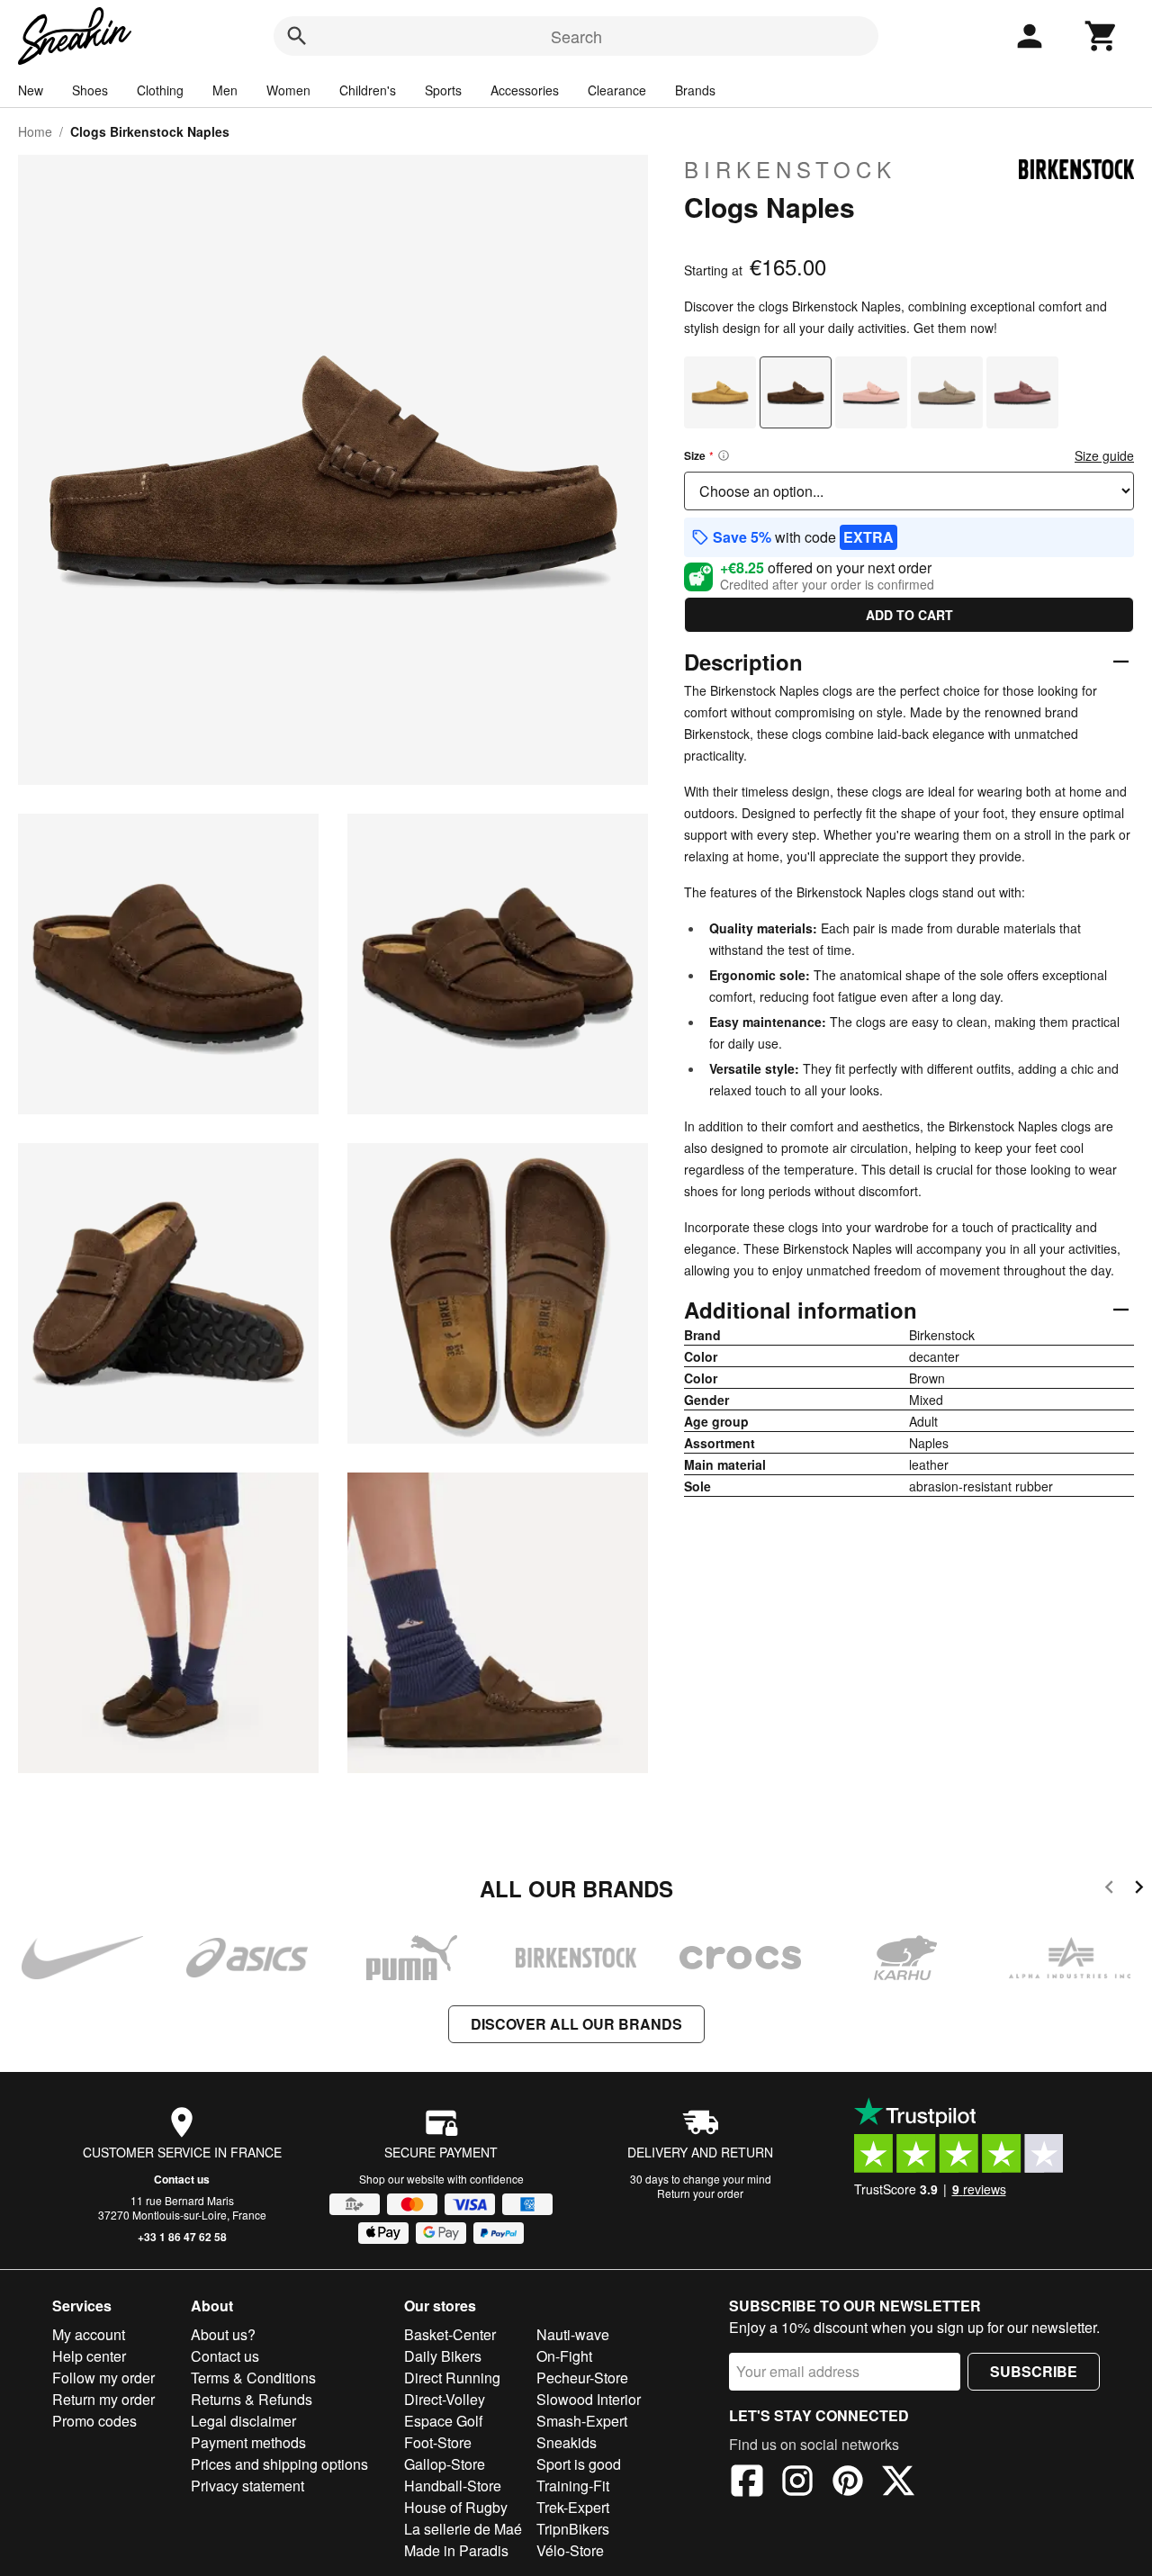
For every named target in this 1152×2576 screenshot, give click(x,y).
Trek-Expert (573, 2507)
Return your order (700, 2193)
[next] (1139, 1890)
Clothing (160, 90)
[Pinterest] (848, 2483)
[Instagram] (797, 2483)
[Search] (297, 36)
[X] (898, 2483)
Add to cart (909, 615)
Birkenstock (790, 169)
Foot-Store (438, 2442)
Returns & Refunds (252, 2399)
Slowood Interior (589, 2399)
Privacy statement (247, 2486)
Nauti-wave (573, 2334)
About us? (223, 2334)
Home (35, 131)
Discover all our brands (576, 2024)
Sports (443, 90)
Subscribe (1034, 2371)
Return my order (103, 2399)
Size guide (1104, 455)
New (31, 90)
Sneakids (567, 2442)
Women (288, 90)
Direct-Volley (445, 2399)
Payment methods (248, 2442)
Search (576, 36)
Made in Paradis (456, 2550)
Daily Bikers (443, 2356)
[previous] (1109, 1890)
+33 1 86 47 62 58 (182, 2237)
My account (89, 2334)
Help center (89, 2356)
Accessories (525, 90)
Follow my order (103, 2378)
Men (225, 90)
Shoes (90, 90)
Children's (368, 90)
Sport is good (579, 2464)
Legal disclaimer (243, 2421)
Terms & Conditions (253, 2378)
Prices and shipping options (279, 2464)
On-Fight (564, 2356)
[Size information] (724, 455)
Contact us (182, 2179)
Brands (695, 90)
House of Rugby (456, 2507)
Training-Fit (573, 2486)
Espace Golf (443, 2421)
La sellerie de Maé (463, 2529)
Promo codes (94, 2421)
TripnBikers (573, 2529)
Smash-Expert (582, 2421)
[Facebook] (747, 2483)
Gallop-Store (445, 2464)
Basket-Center (450, 2334)
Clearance (617, 90)
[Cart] (1102, 36)
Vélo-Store (570, 2550)
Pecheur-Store (582, 2378)
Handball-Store (453, 2486)
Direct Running (452, 2378)
